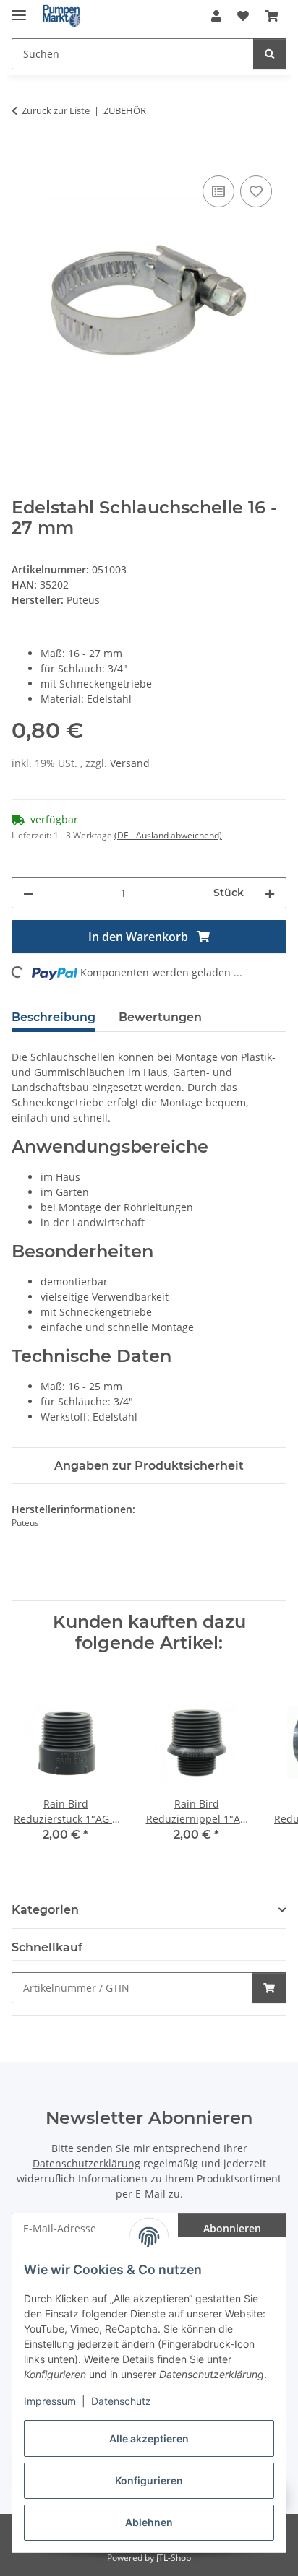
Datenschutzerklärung (86, 2163)
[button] (216, 16)
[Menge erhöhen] (270, 893)
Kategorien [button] (45, 1910)
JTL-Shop (174, 2558)
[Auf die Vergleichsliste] (218, 191)
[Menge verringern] (28, 893)
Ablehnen (149, 2522)
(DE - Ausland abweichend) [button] (168, 835)
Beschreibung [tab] (54, 1017)
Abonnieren (232, 2228)
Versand (130, 763)
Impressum (50, 2401)
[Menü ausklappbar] (19, 9)
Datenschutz (121, 2401)
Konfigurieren (149, 2480)
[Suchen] (270, 54)
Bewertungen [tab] (160, 1017)
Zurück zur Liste (56, 110)
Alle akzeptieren (149, 2438)
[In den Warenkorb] (23, 156)
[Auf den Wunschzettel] (256, 191)
